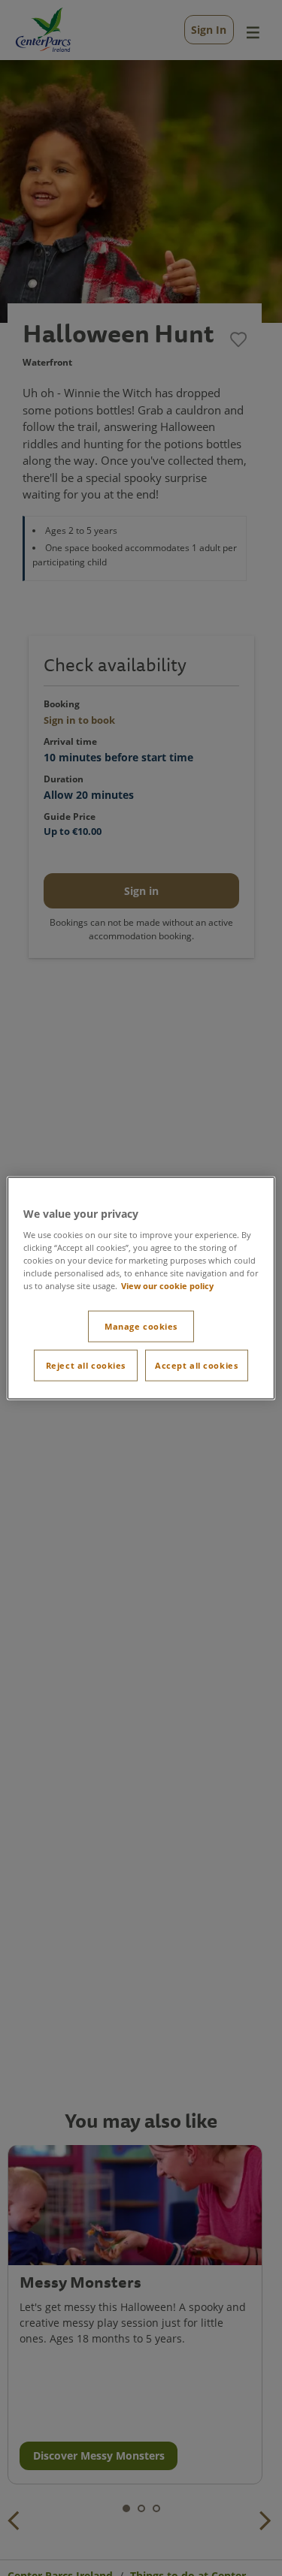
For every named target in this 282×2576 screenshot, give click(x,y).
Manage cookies (141, 1326)
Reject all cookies (86, 1365)
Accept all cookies (196, 1365)
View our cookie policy (167, 1286)
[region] (141, 1288)
